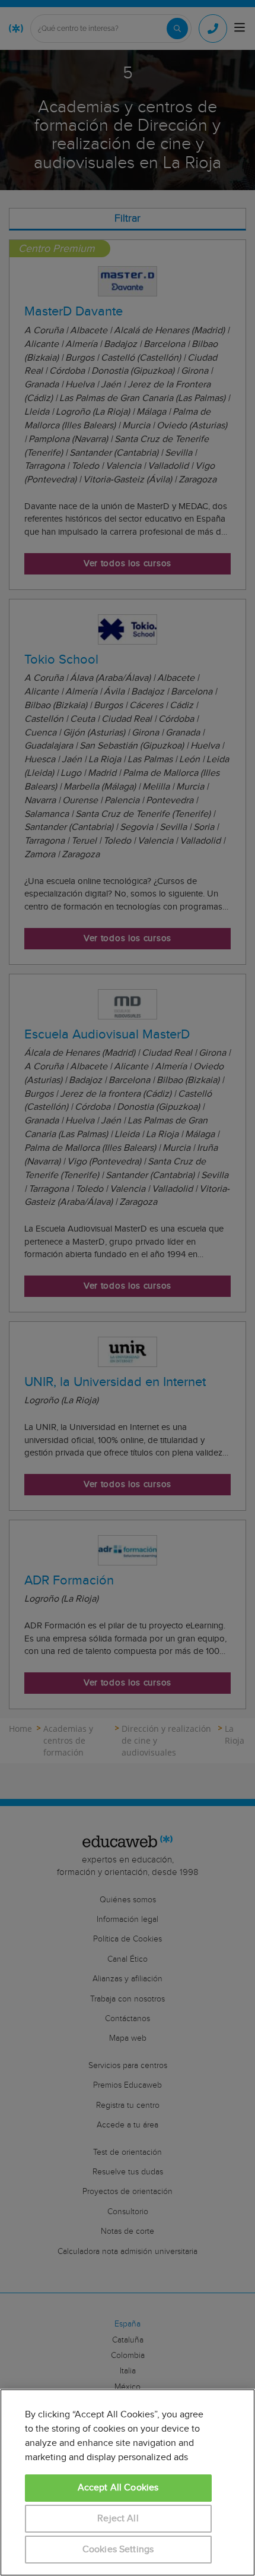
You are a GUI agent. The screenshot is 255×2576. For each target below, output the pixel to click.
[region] (128, 2482)
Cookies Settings (118, 2550)
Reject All (118, 2519)
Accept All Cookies (118, 2488)
